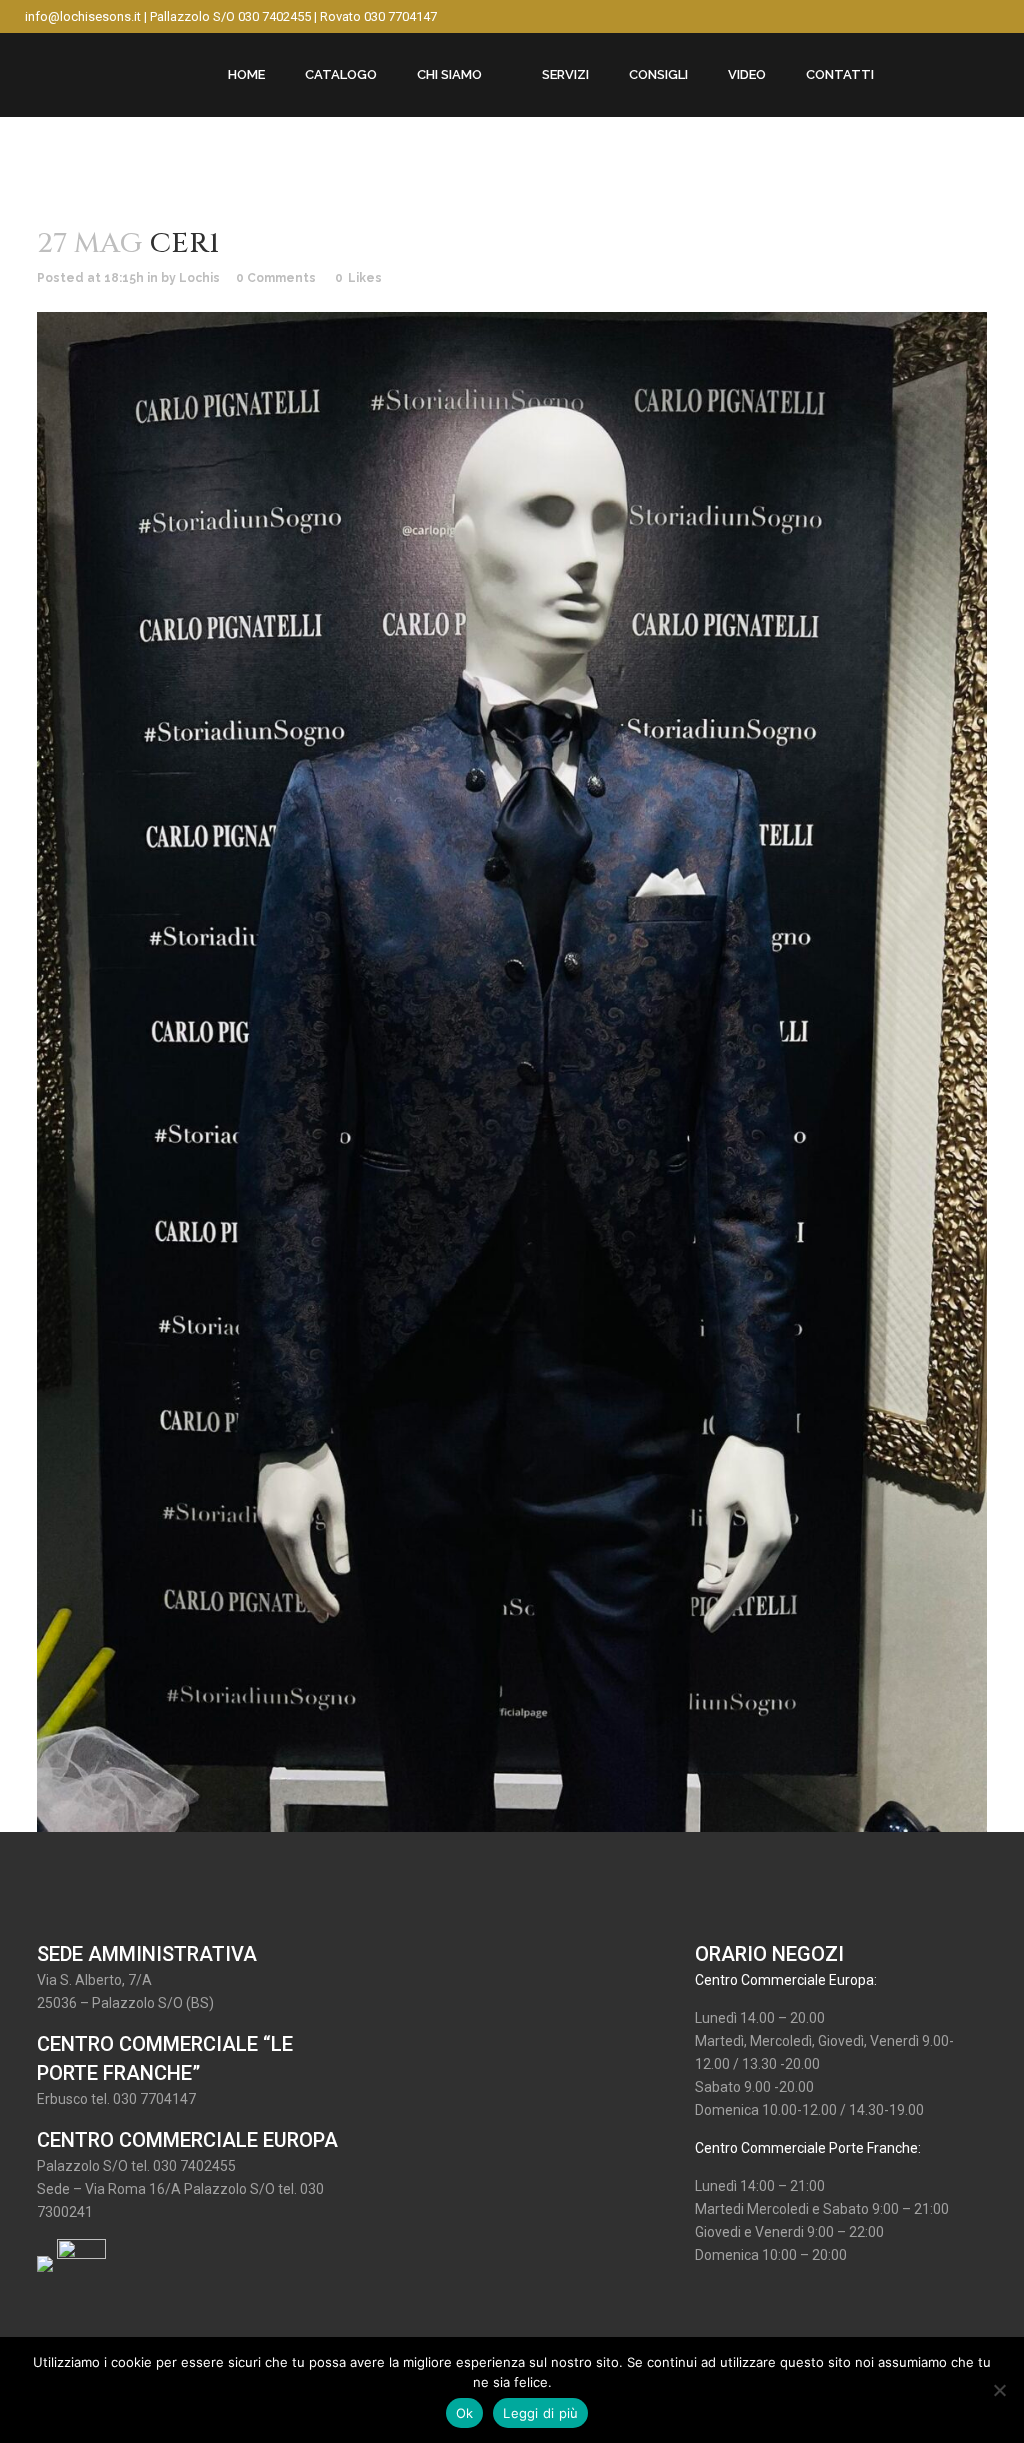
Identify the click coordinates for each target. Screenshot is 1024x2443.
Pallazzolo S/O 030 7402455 (230, 16)
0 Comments (276, 278)
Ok (465, 2413)
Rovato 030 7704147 (378, 16)
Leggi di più (540, 2413)
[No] (999, 2390)
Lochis (199, 278)
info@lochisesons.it (83, 16)
